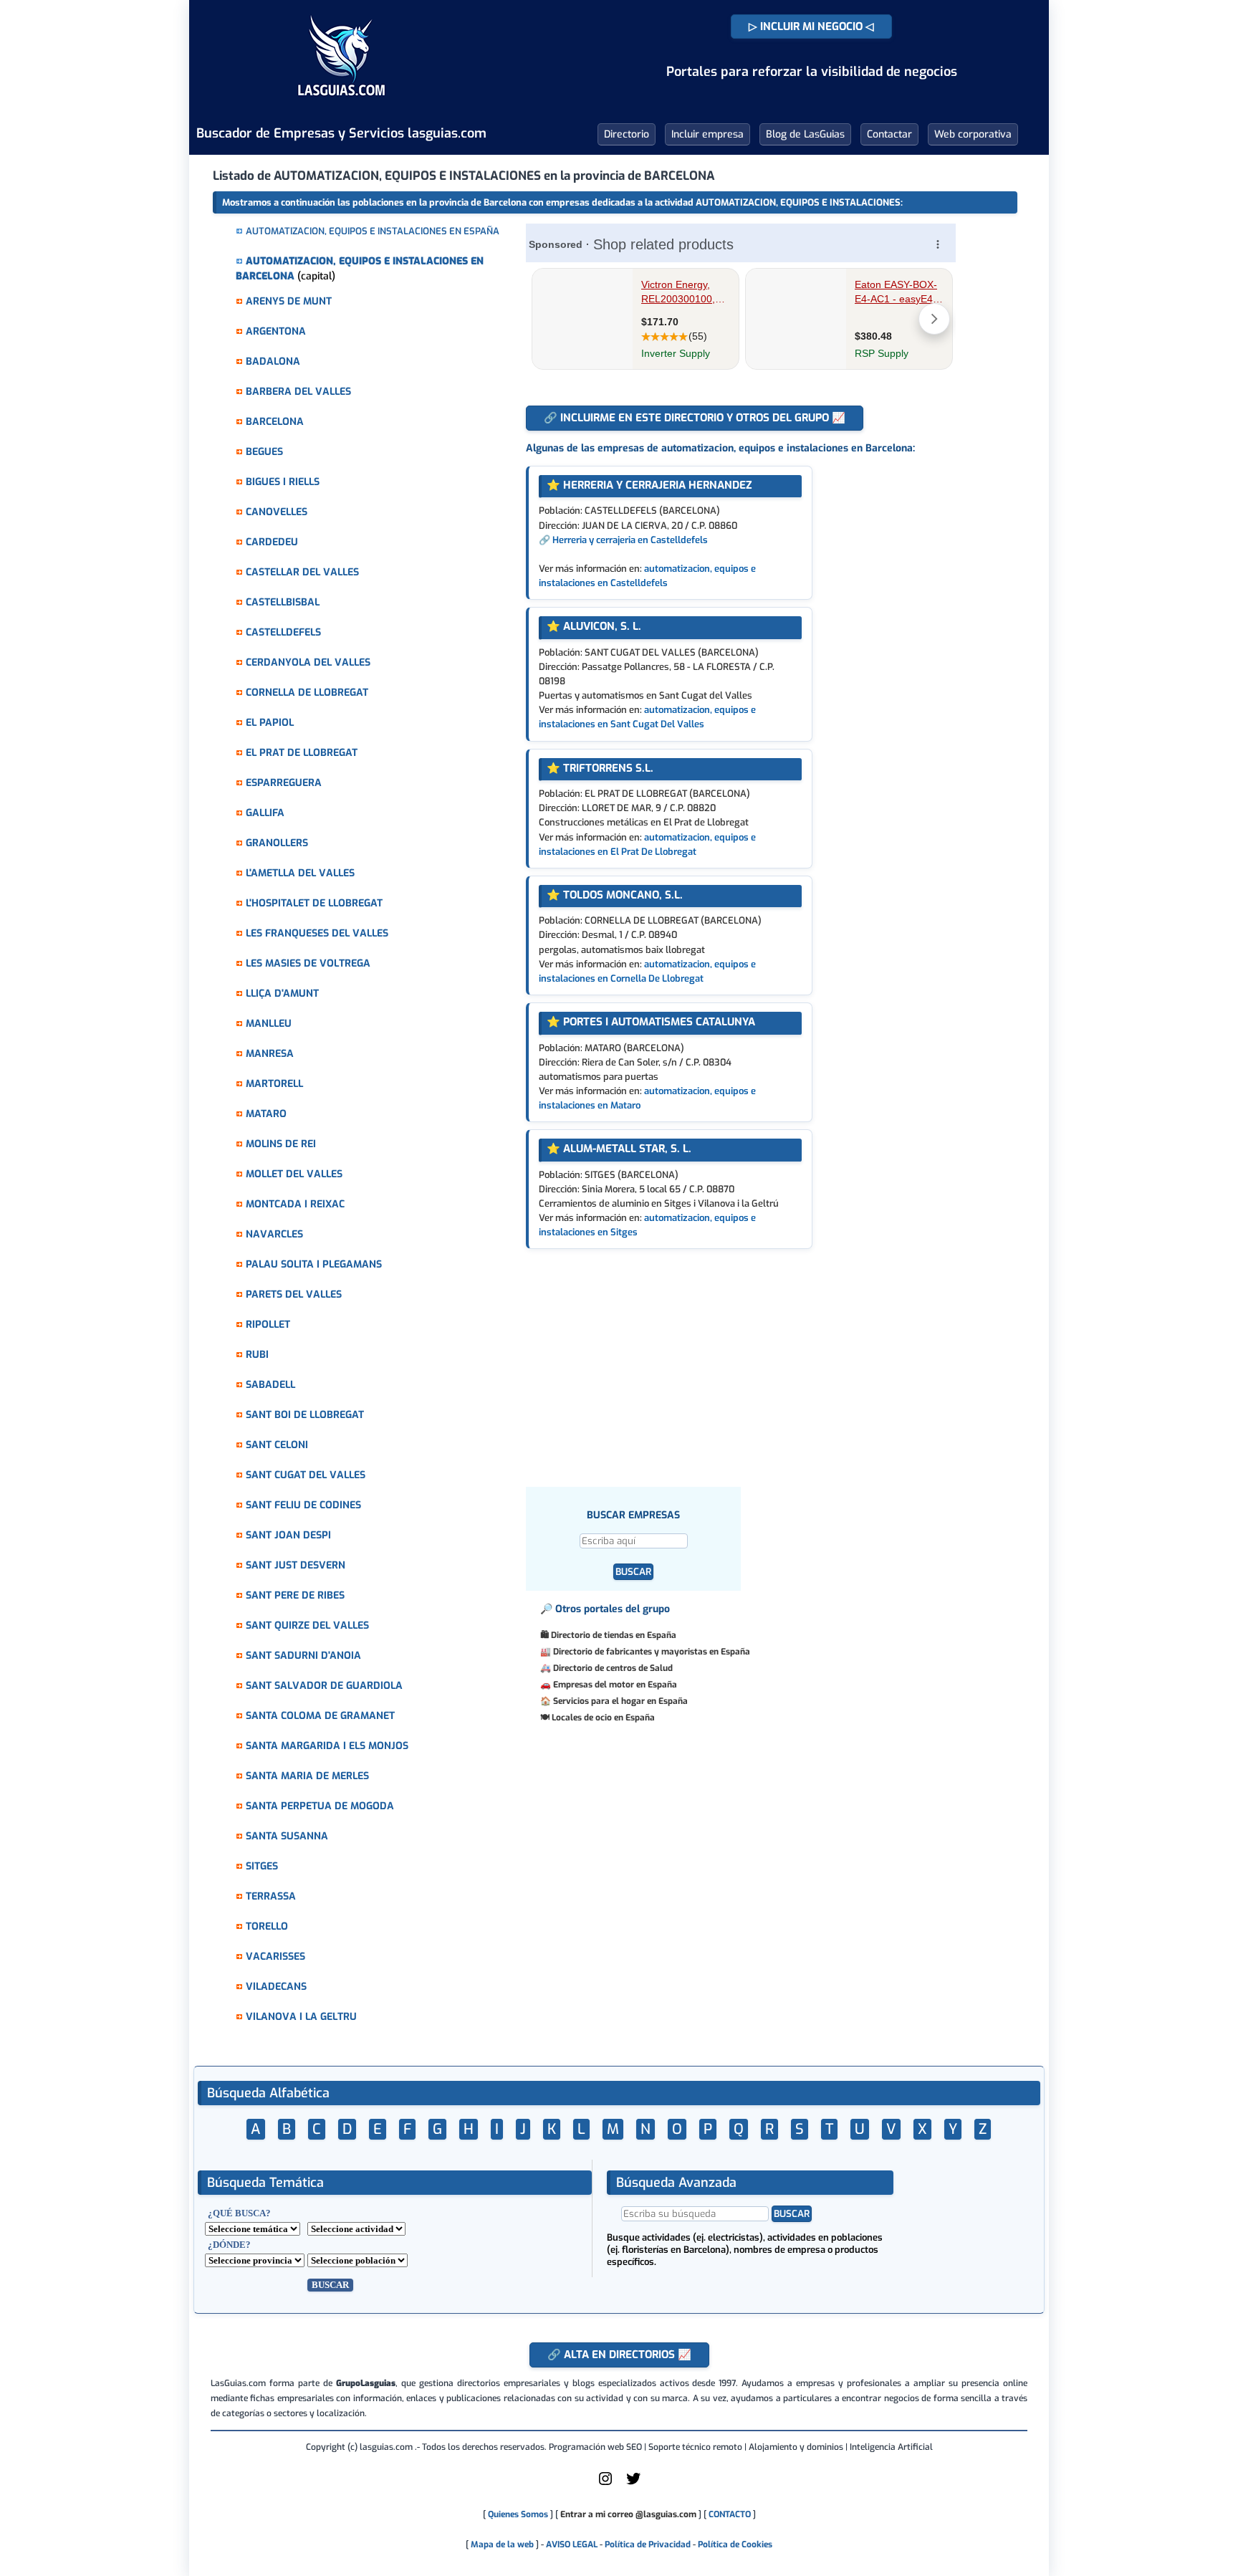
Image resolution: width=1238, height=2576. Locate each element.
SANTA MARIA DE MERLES (307, 1776)
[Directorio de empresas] (341, 106)
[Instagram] (605, 2484)
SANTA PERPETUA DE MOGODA (320, 1806)
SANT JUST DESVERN (296, 1565)
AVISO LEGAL (572, 2544)
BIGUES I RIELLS (283, 482)
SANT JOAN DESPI (288, 1535)
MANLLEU (269, 1024)
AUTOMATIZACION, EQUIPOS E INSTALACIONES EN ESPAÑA (373, 231)
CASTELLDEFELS (283, 632)
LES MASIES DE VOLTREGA (308, 963)
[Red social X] (633, 2484)
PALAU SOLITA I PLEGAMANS (314, 1264)
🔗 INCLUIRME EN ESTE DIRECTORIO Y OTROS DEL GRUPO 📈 (695, 418)
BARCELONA (275, 422)
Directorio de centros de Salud (613, 1668)
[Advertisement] (758, 1356)
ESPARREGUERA (284, 783)
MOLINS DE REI (281, 1144)
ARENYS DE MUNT (289, 301)
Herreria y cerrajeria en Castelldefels (630, 540)
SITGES (262, 1866)
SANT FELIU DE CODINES (303, 1505)
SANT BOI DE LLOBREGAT (305, 1415)
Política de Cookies (735, 2544)
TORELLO (267, 1926)
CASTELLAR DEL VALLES (302, 572)
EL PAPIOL (270, 723)
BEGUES (264, 452)
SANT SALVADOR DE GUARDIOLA (324, 1686)
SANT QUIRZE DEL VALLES (307, 1625)
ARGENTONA (276, 331)
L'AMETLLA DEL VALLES (300, 873)
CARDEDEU (272, 542)
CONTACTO (730, 2514)
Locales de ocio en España (603, 1718)
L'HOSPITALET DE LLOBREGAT (314, 903)
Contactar (889, 134)
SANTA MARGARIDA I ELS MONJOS (327, 1746)
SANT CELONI (277, 1445)
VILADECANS (276, 1987)
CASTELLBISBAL (283, 602)
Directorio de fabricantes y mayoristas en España (652, 1652)
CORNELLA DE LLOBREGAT (307, 693)
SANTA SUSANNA (287, 1836)
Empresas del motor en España (615, 1685)
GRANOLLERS (277, 843)
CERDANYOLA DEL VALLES (308, 662)
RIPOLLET (268, 1325)
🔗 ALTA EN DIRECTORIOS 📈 (619, 2355)
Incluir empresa (707, 134)
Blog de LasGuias (805, 134)
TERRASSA (271, 1896)
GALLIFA (265, 813)
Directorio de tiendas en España (614, 1635)
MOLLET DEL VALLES (294, 1174)
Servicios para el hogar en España (620, 1701)
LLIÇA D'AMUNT (282, 993)
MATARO (266, 1114)
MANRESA (270, 1054)
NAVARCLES (274, 1234)
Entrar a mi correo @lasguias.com (628, 2514)
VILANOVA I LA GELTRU (301, 2017)
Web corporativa (973, 134)
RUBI (257, 1355)
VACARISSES (275, 1957)
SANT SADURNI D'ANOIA (303, 1656)
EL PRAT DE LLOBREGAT (302, 753)
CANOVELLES (277, 512)
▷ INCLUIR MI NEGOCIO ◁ (811, 27)
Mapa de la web (501, 2544)
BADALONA (273, 361)
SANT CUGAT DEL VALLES (306, 1475)
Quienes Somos (518, 2514)
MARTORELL (274, 1084)
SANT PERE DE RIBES (295, 1595)
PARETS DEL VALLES (294, 1294)
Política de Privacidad (648, 2544)
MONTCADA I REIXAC (295, 1204)
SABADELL (270, 1385)
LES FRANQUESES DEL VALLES (317, 933)
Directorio (627, 134)
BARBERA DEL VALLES (298, 392)
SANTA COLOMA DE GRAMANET (320, 1716)
